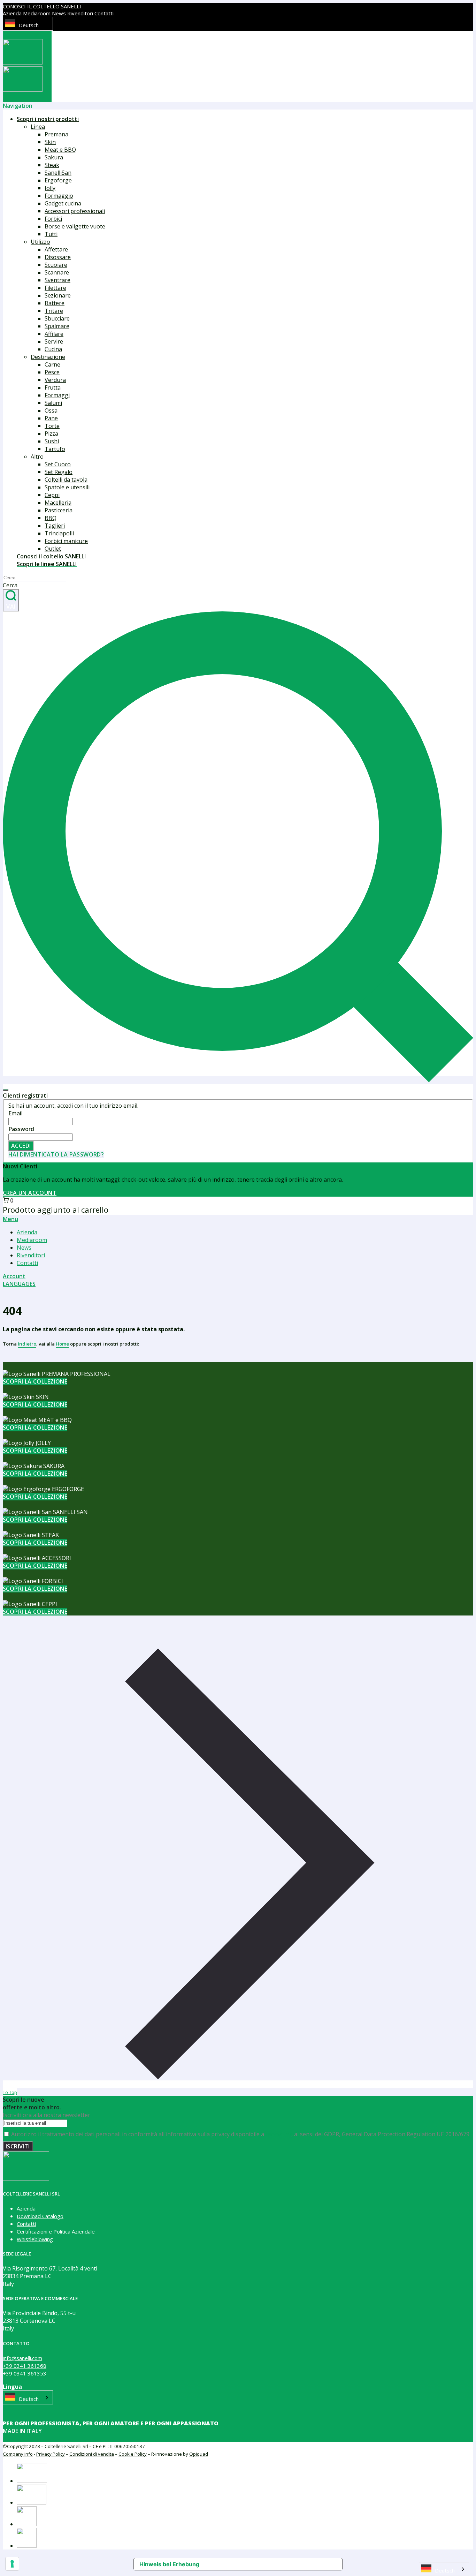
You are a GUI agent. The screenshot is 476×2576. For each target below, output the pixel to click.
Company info (18, 2454)
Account (14, 1276)
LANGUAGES (19, 1284)
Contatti (104, 13)
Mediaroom (37, 13)
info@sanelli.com (22, 2358)
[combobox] (28, 24)
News (59, 13)
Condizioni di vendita (92, 2454)
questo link (278, 2134)
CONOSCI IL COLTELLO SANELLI (42, 6)
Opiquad (199, 2454)
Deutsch (29, 25)
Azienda (12, 13)
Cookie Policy (133, 2454)
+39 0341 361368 (25, 2366)
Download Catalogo (40, 2216)
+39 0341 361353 (25, 2373)
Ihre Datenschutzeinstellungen (265, 2564)
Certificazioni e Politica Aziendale (56, 2231)
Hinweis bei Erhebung (169, 2564)
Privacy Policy (51, 2454)
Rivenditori (80, 13)
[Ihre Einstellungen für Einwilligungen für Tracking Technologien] (12, 2564)
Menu (10, 1219)
